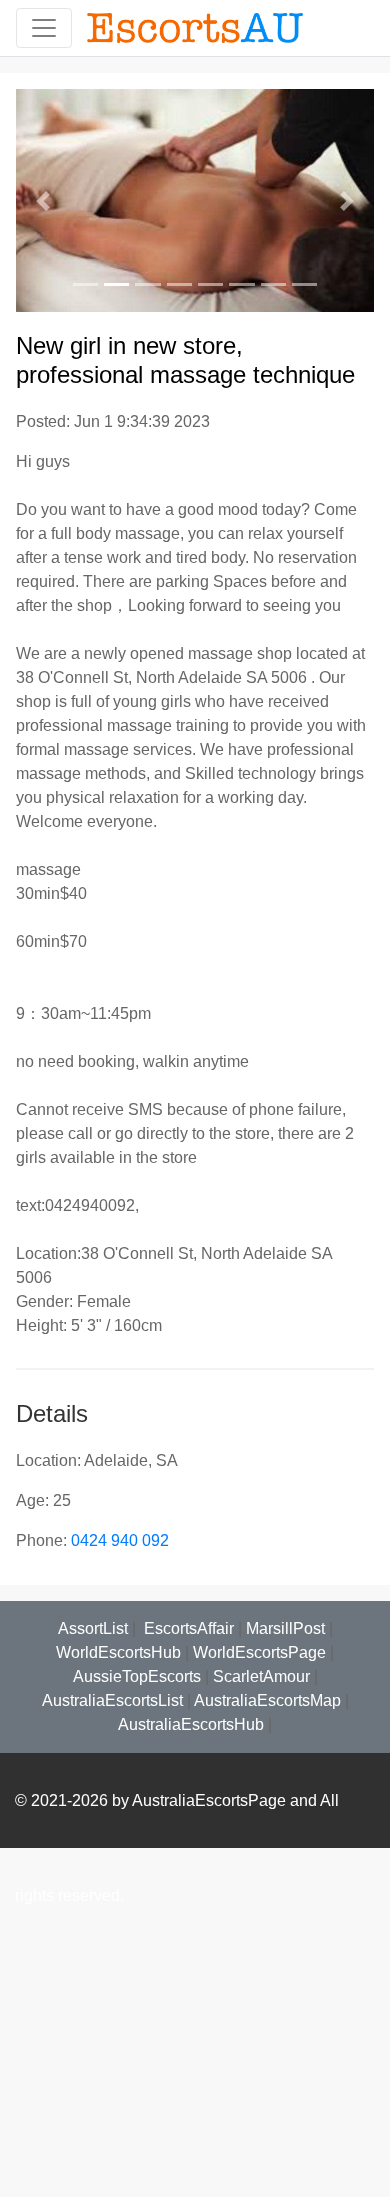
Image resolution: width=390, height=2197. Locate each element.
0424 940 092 (120, 1540)
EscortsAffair (187, 1628)
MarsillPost (285, 1628)
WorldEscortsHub (118, 1652)
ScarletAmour (261, 1676)
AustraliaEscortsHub (191, 1724)
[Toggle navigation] (44, 28)
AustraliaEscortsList (112, 1700)
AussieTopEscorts (137, 1676)
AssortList (93, 1628)
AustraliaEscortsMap (267, 1700)
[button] (43, 200)
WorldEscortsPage (259, 1652)
